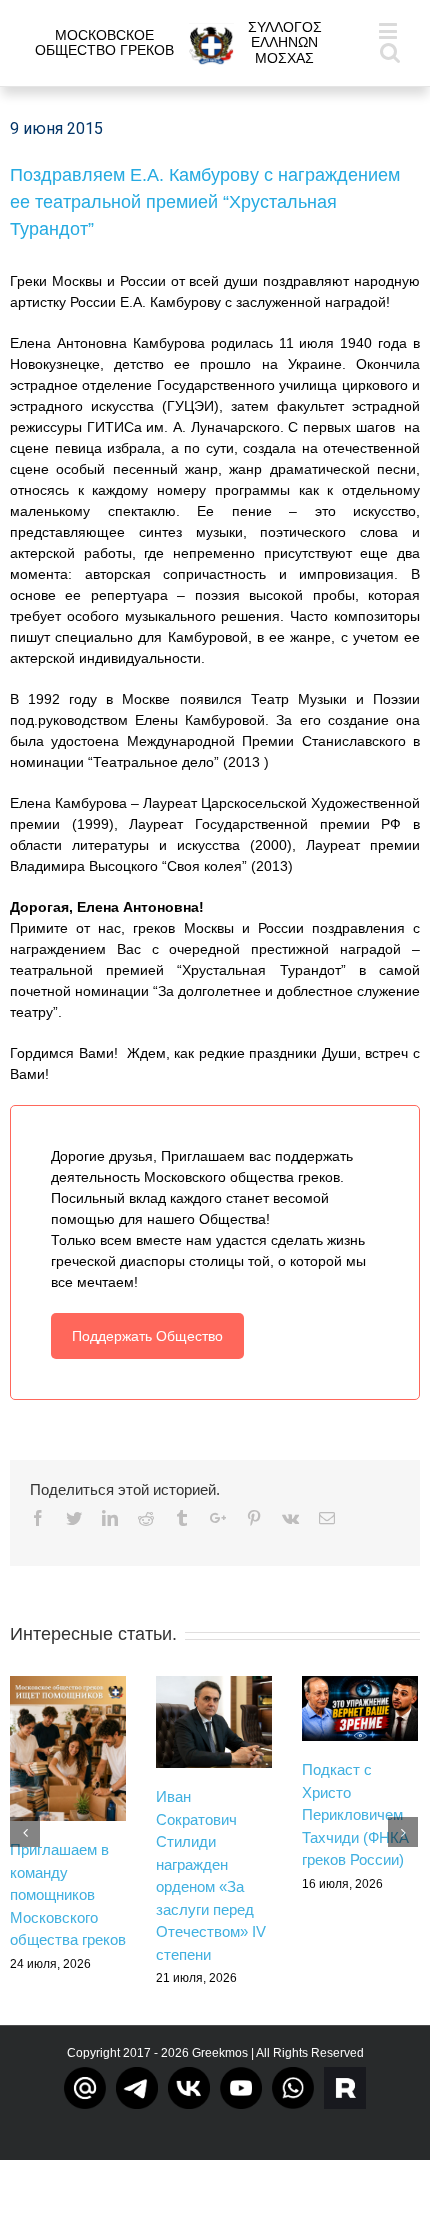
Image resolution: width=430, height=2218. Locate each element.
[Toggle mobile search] (390, 51)
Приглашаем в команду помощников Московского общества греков (68, 1894)
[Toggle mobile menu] (389, 30)
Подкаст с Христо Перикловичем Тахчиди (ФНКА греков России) (355, 1814)
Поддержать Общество (147, 1336)
